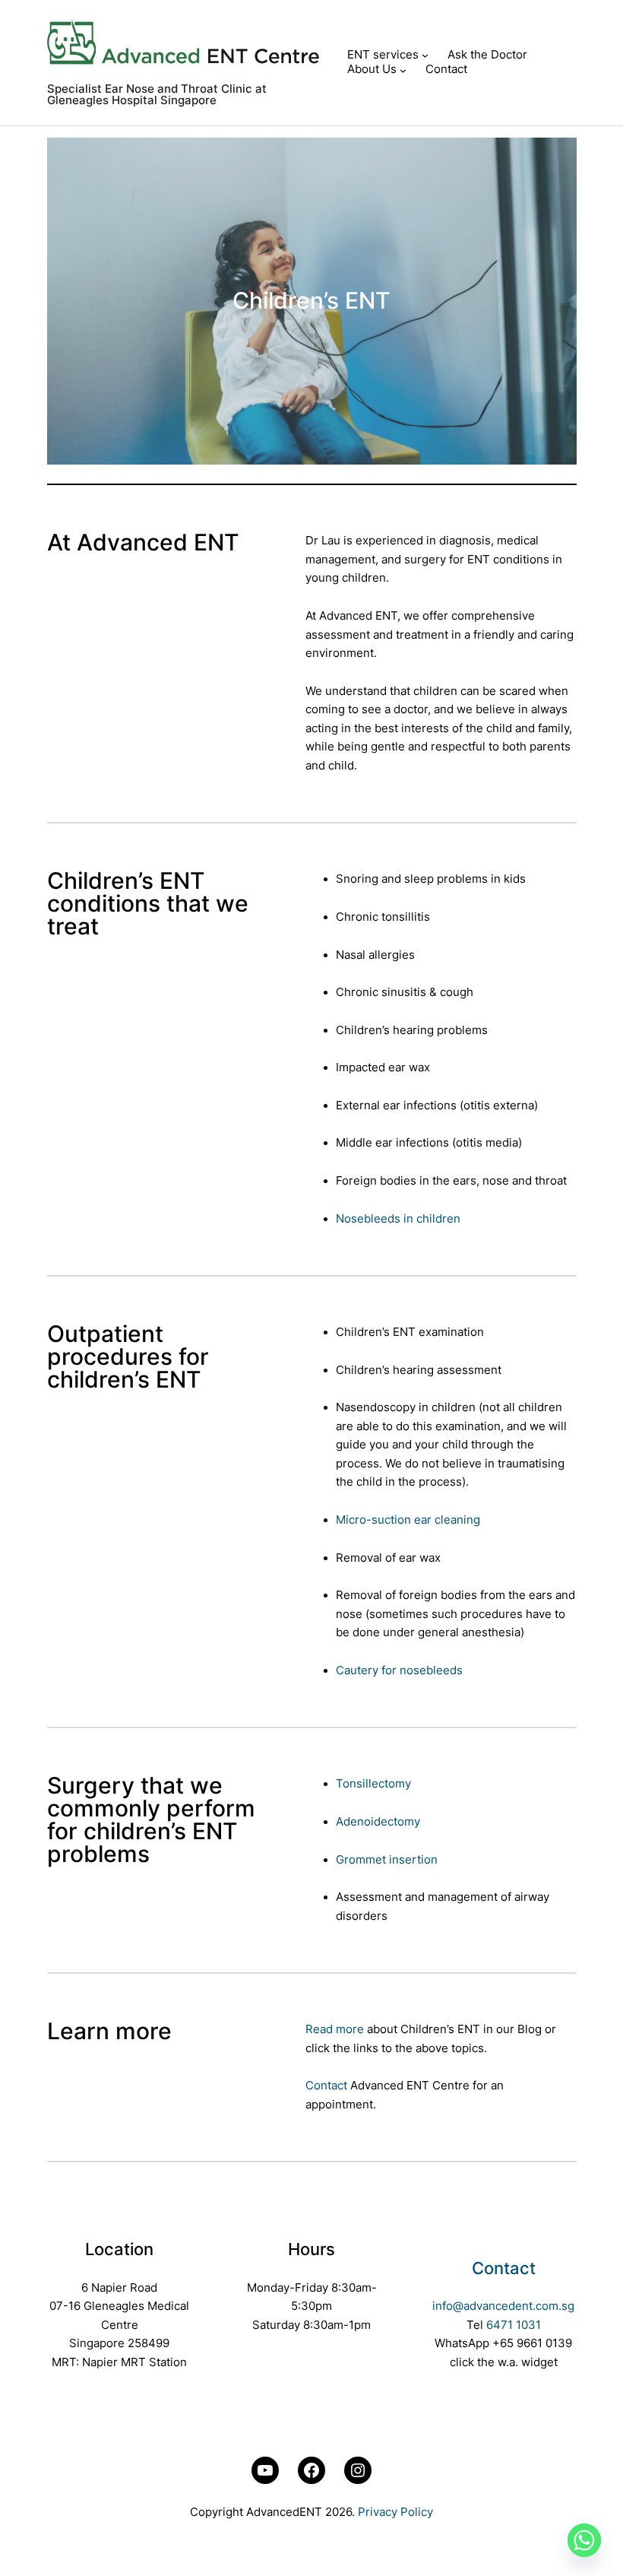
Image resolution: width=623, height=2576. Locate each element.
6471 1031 (514, 2325)
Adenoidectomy (378, 1822)
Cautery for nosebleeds (399, 1670)
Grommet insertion (387, 1860)
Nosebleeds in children (398, 1219)
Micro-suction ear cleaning (408, 1520)
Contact (326, 2086)
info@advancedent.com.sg (503, 2306)
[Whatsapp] (584, 2540)
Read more (335, 2029)
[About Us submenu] (403, 70)
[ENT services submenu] (425, 55)
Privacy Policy (395, 2512)
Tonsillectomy (373, 1784)
